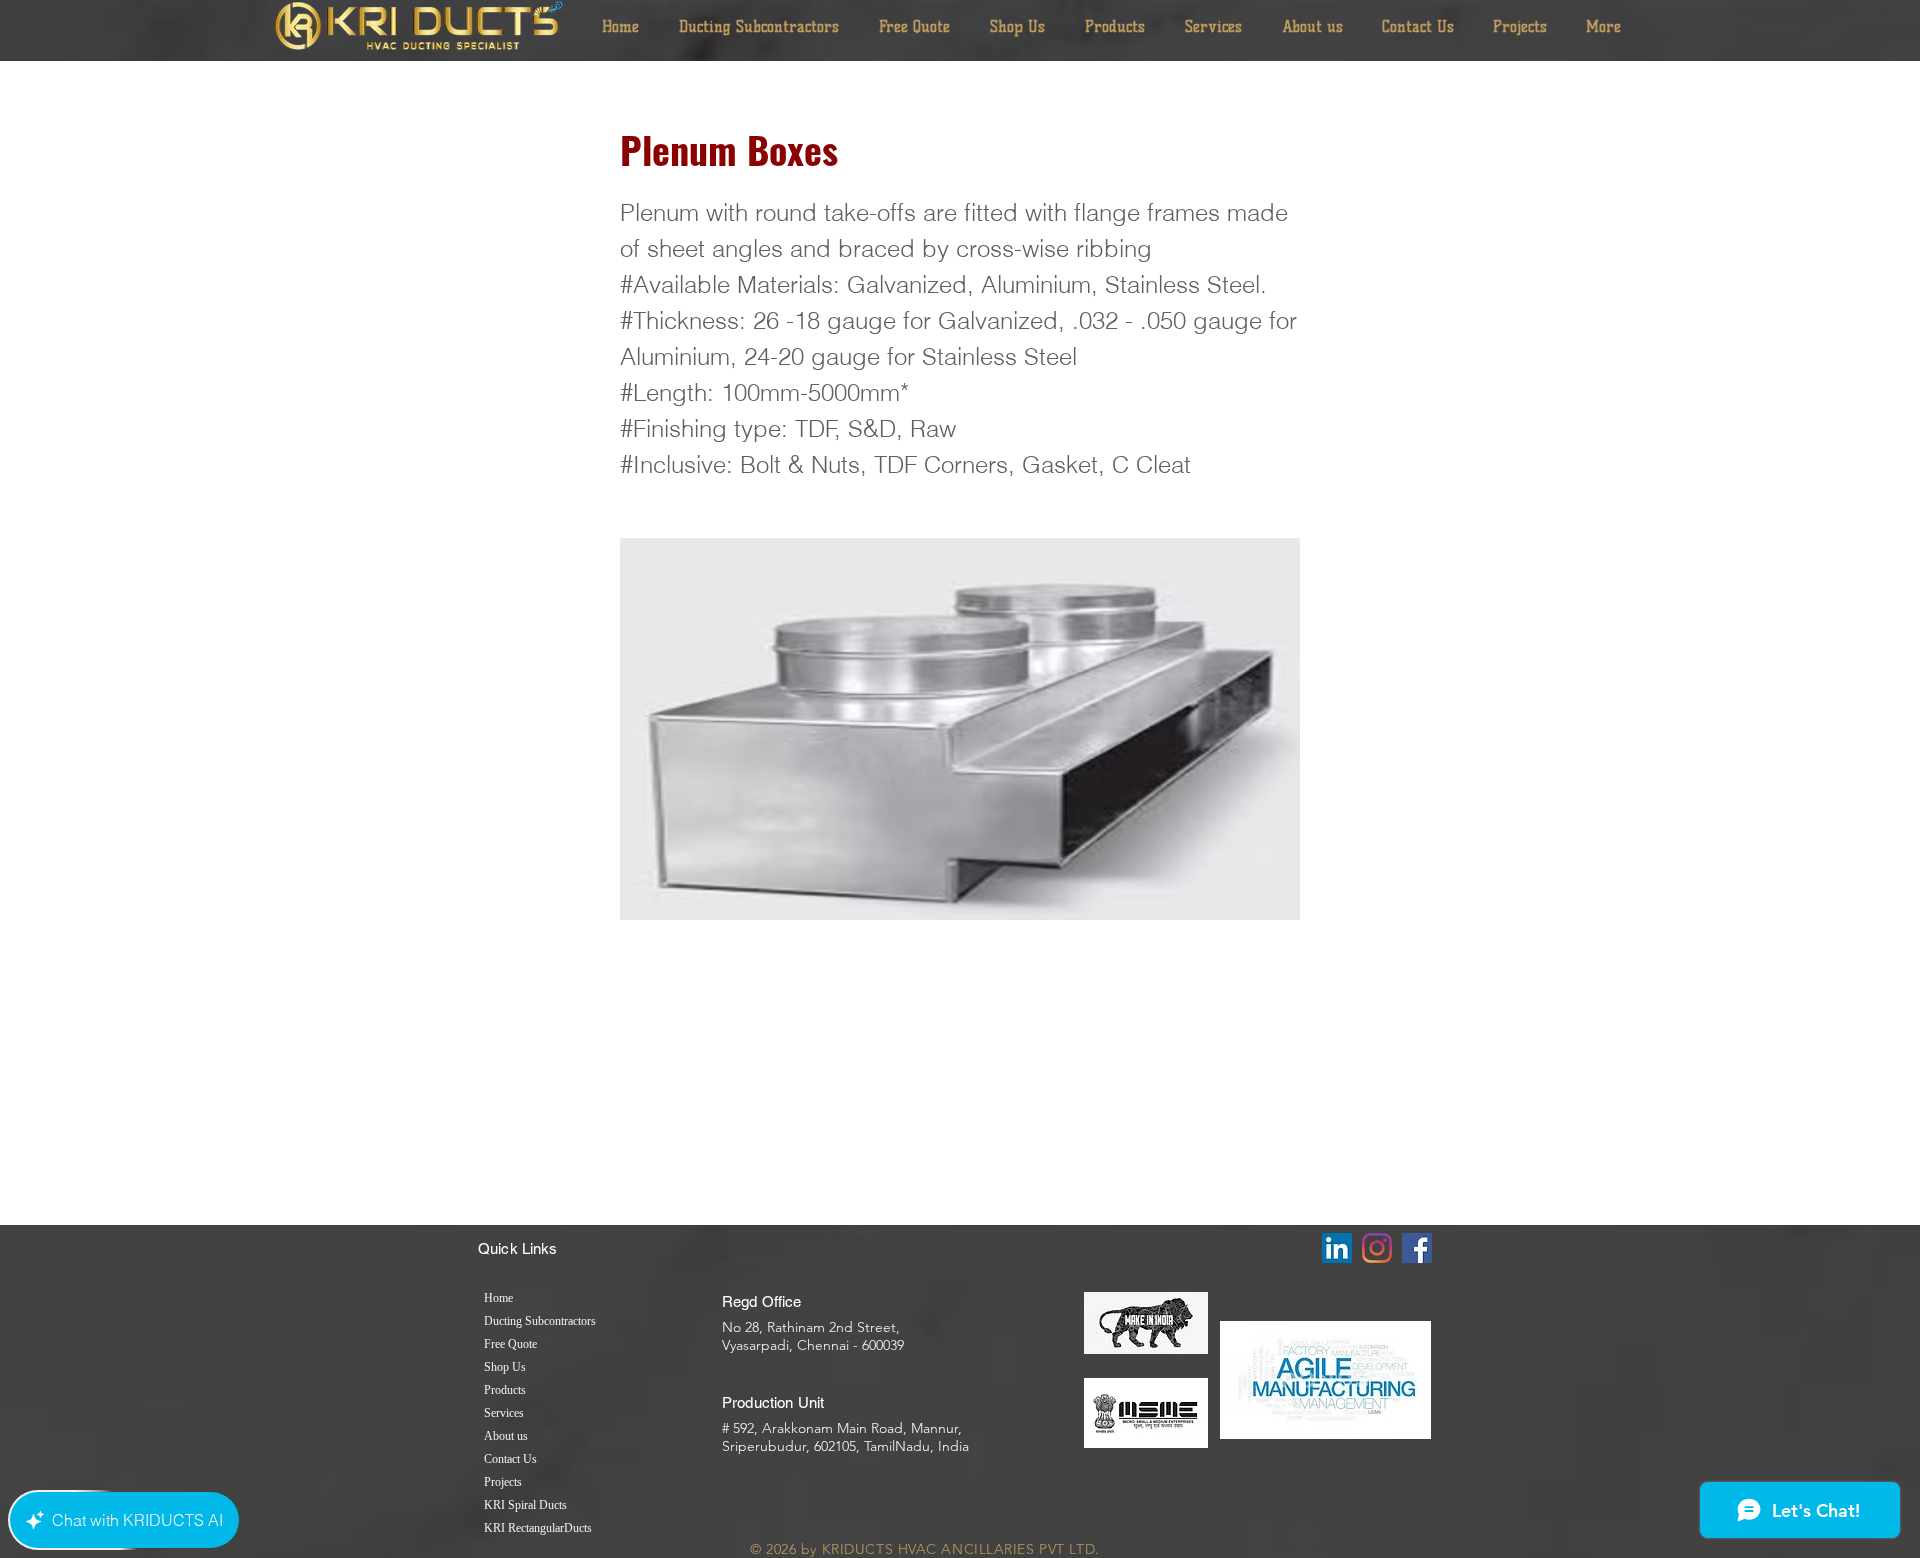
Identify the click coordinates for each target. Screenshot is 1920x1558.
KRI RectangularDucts (538, 1528)
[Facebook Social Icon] (1417, 1248)
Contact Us (510, 1459)
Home (498, 1298)
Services (504, 1413)
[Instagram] (1377, 1248)
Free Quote (510, 1344)
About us (506, 1436)
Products (505, 1390)
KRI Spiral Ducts (525, 1505)
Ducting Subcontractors (540, 1321)
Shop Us (505, 1367)
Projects (503, 1482)
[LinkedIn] (1337, 1248)
